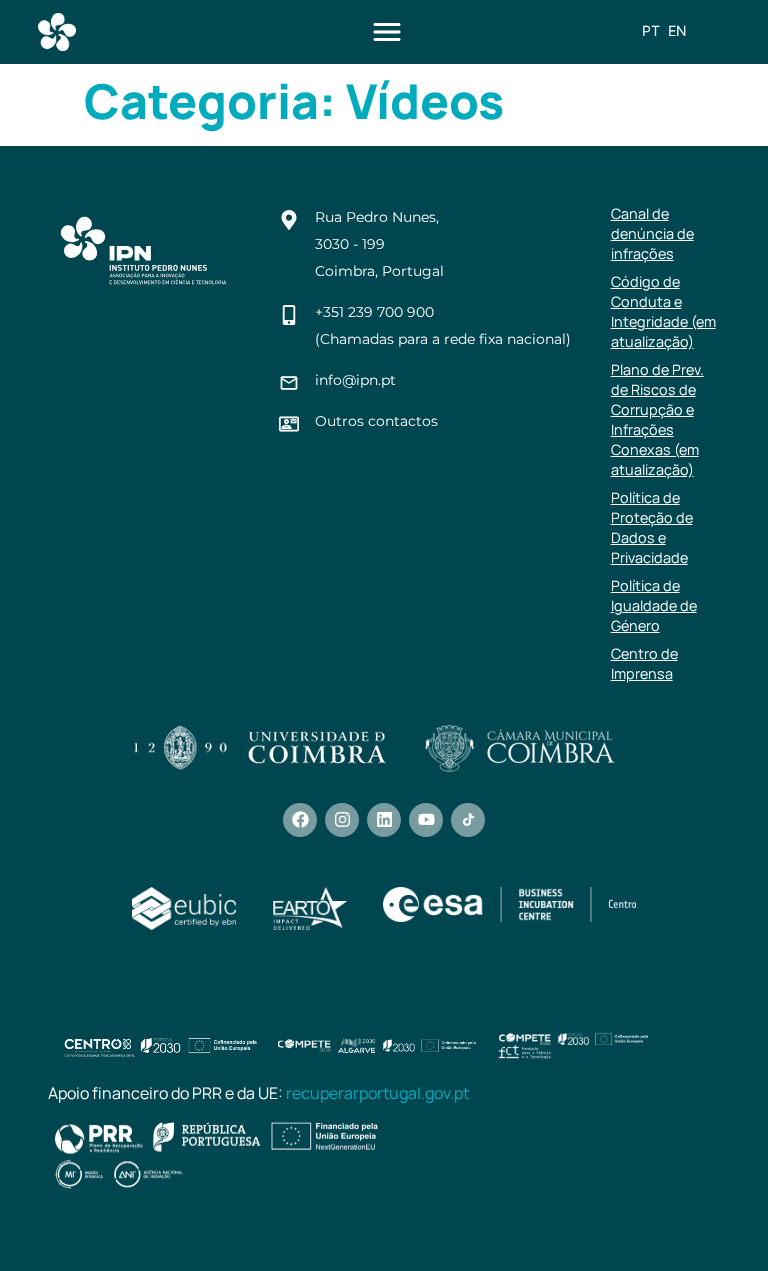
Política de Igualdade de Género (654, 605)
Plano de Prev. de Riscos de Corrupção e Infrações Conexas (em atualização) (657, 419)
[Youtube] (426, 820)
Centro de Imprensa (644, 663)
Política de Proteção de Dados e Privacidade (652, 527)
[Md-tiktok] (468, 820)
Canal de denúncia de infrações (652, 233)
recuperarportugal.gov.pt (377, 1093)
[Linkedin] (384, 820)
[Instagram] (342, 820)
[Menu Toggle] (387, 32)
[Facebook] (300, 820)
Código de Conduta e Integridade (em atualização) (663, 311)
